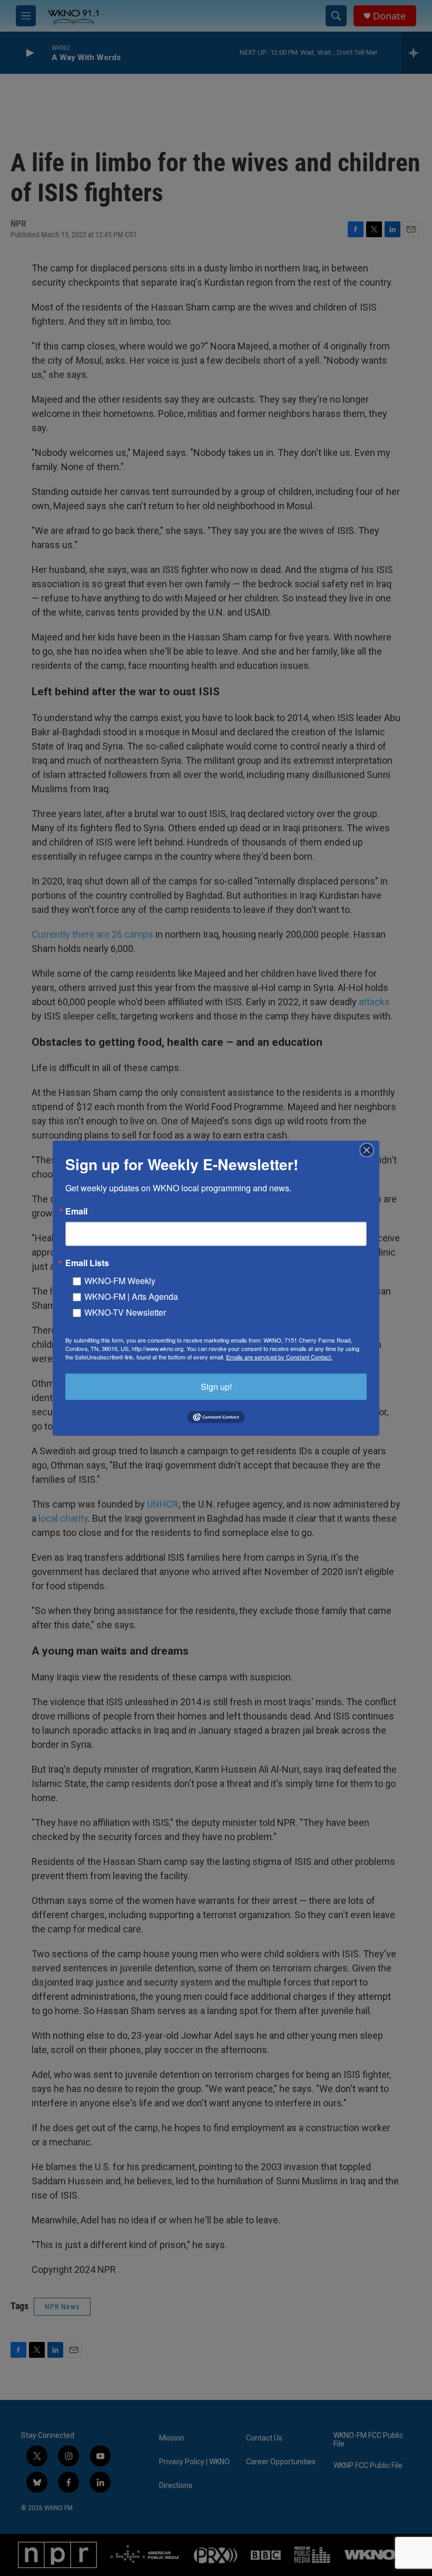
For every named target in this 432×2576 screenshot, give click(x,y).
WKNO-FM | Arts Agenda (131, 1296)
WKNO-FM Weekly (120, 1280)
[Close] (370, 1150)
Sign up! (216, 1386)
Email (76, 1211)
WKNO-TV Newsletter (125, 1312)
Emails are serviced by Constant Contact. (279, 1356)
